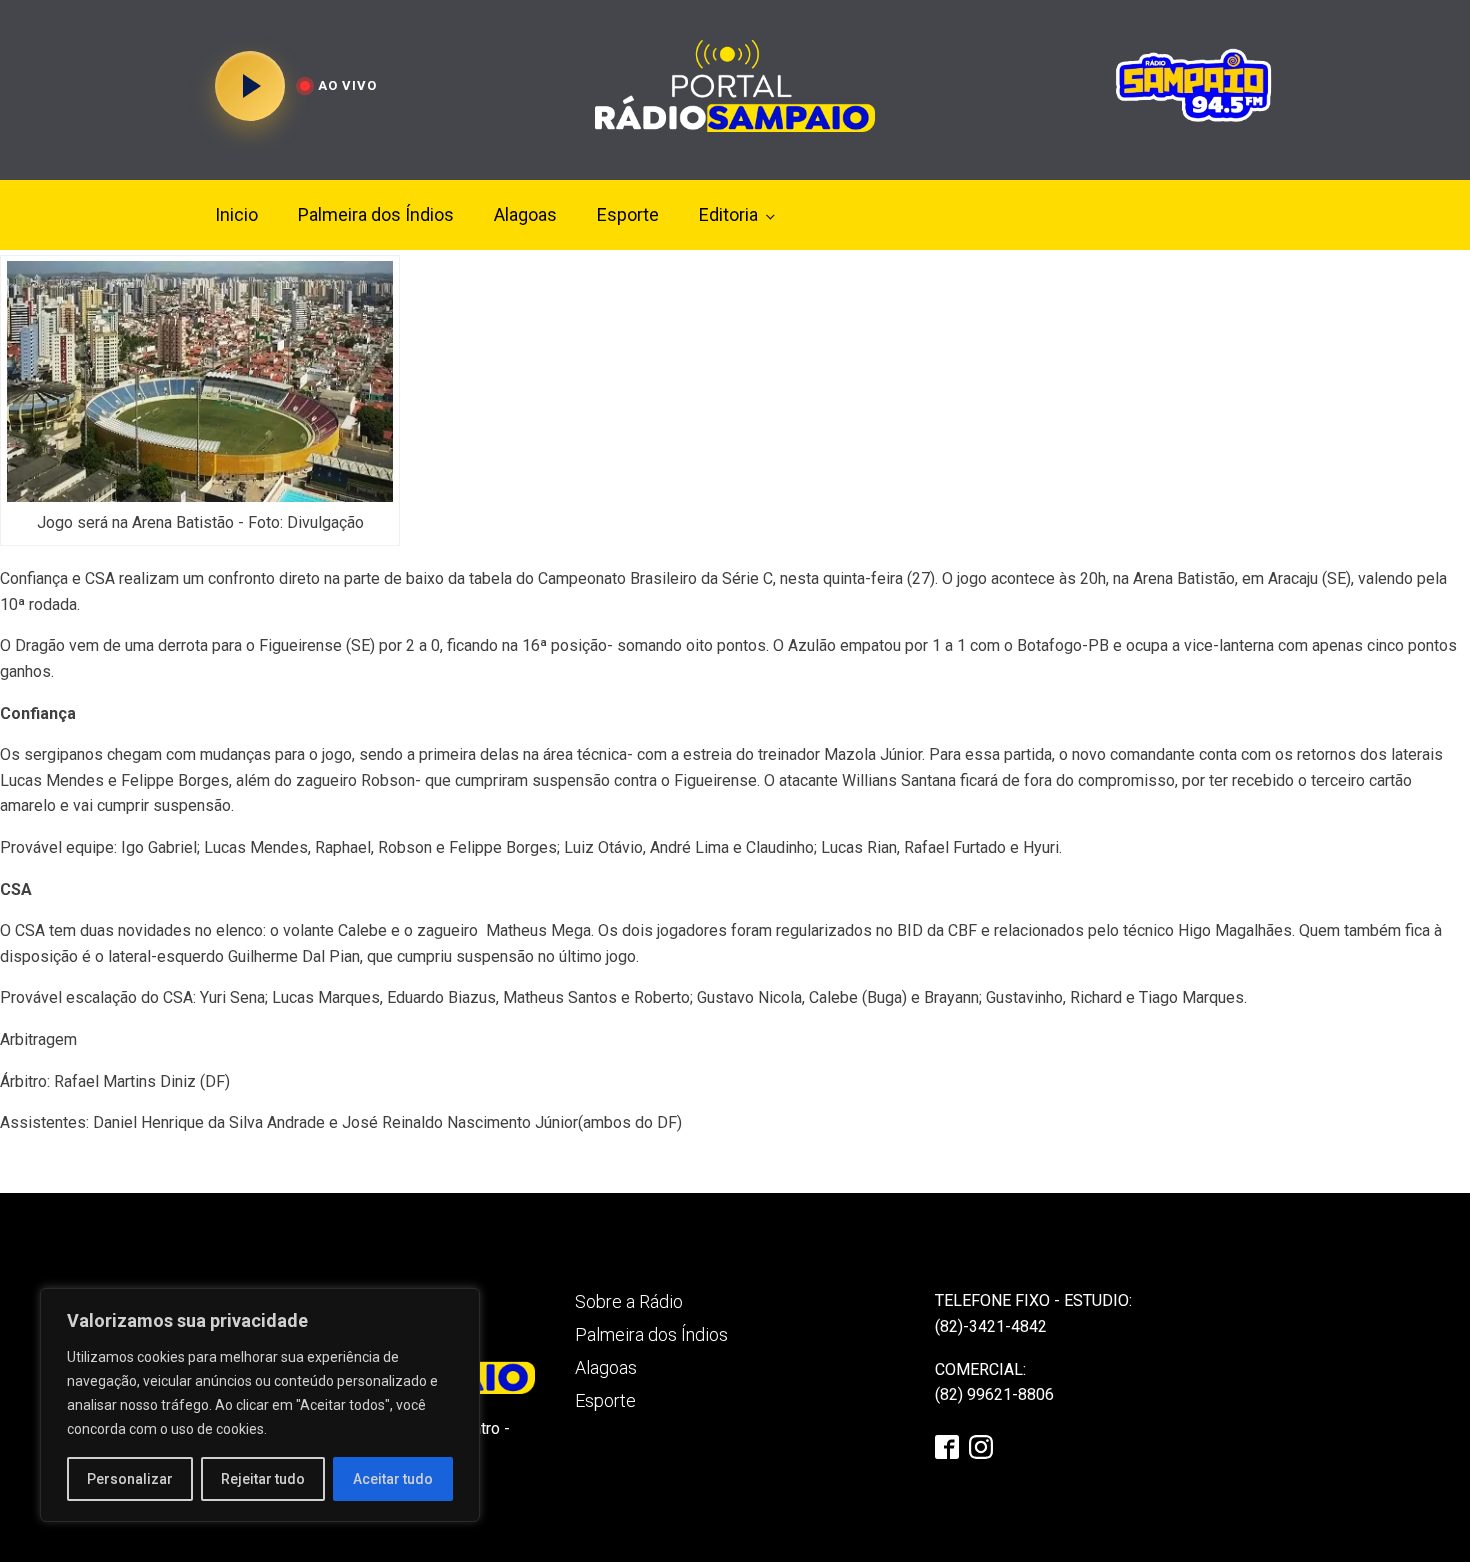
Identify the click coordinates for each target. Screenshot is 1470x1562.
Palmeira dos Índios (376, 214)
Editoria (728, 214)
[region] (260, 1405)
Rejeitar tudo (263, 1479)
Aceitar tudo (393, 1479)
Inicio (236, 214)
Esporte (628, 214)
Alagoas (525, 214)
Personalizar (130, 1479)
